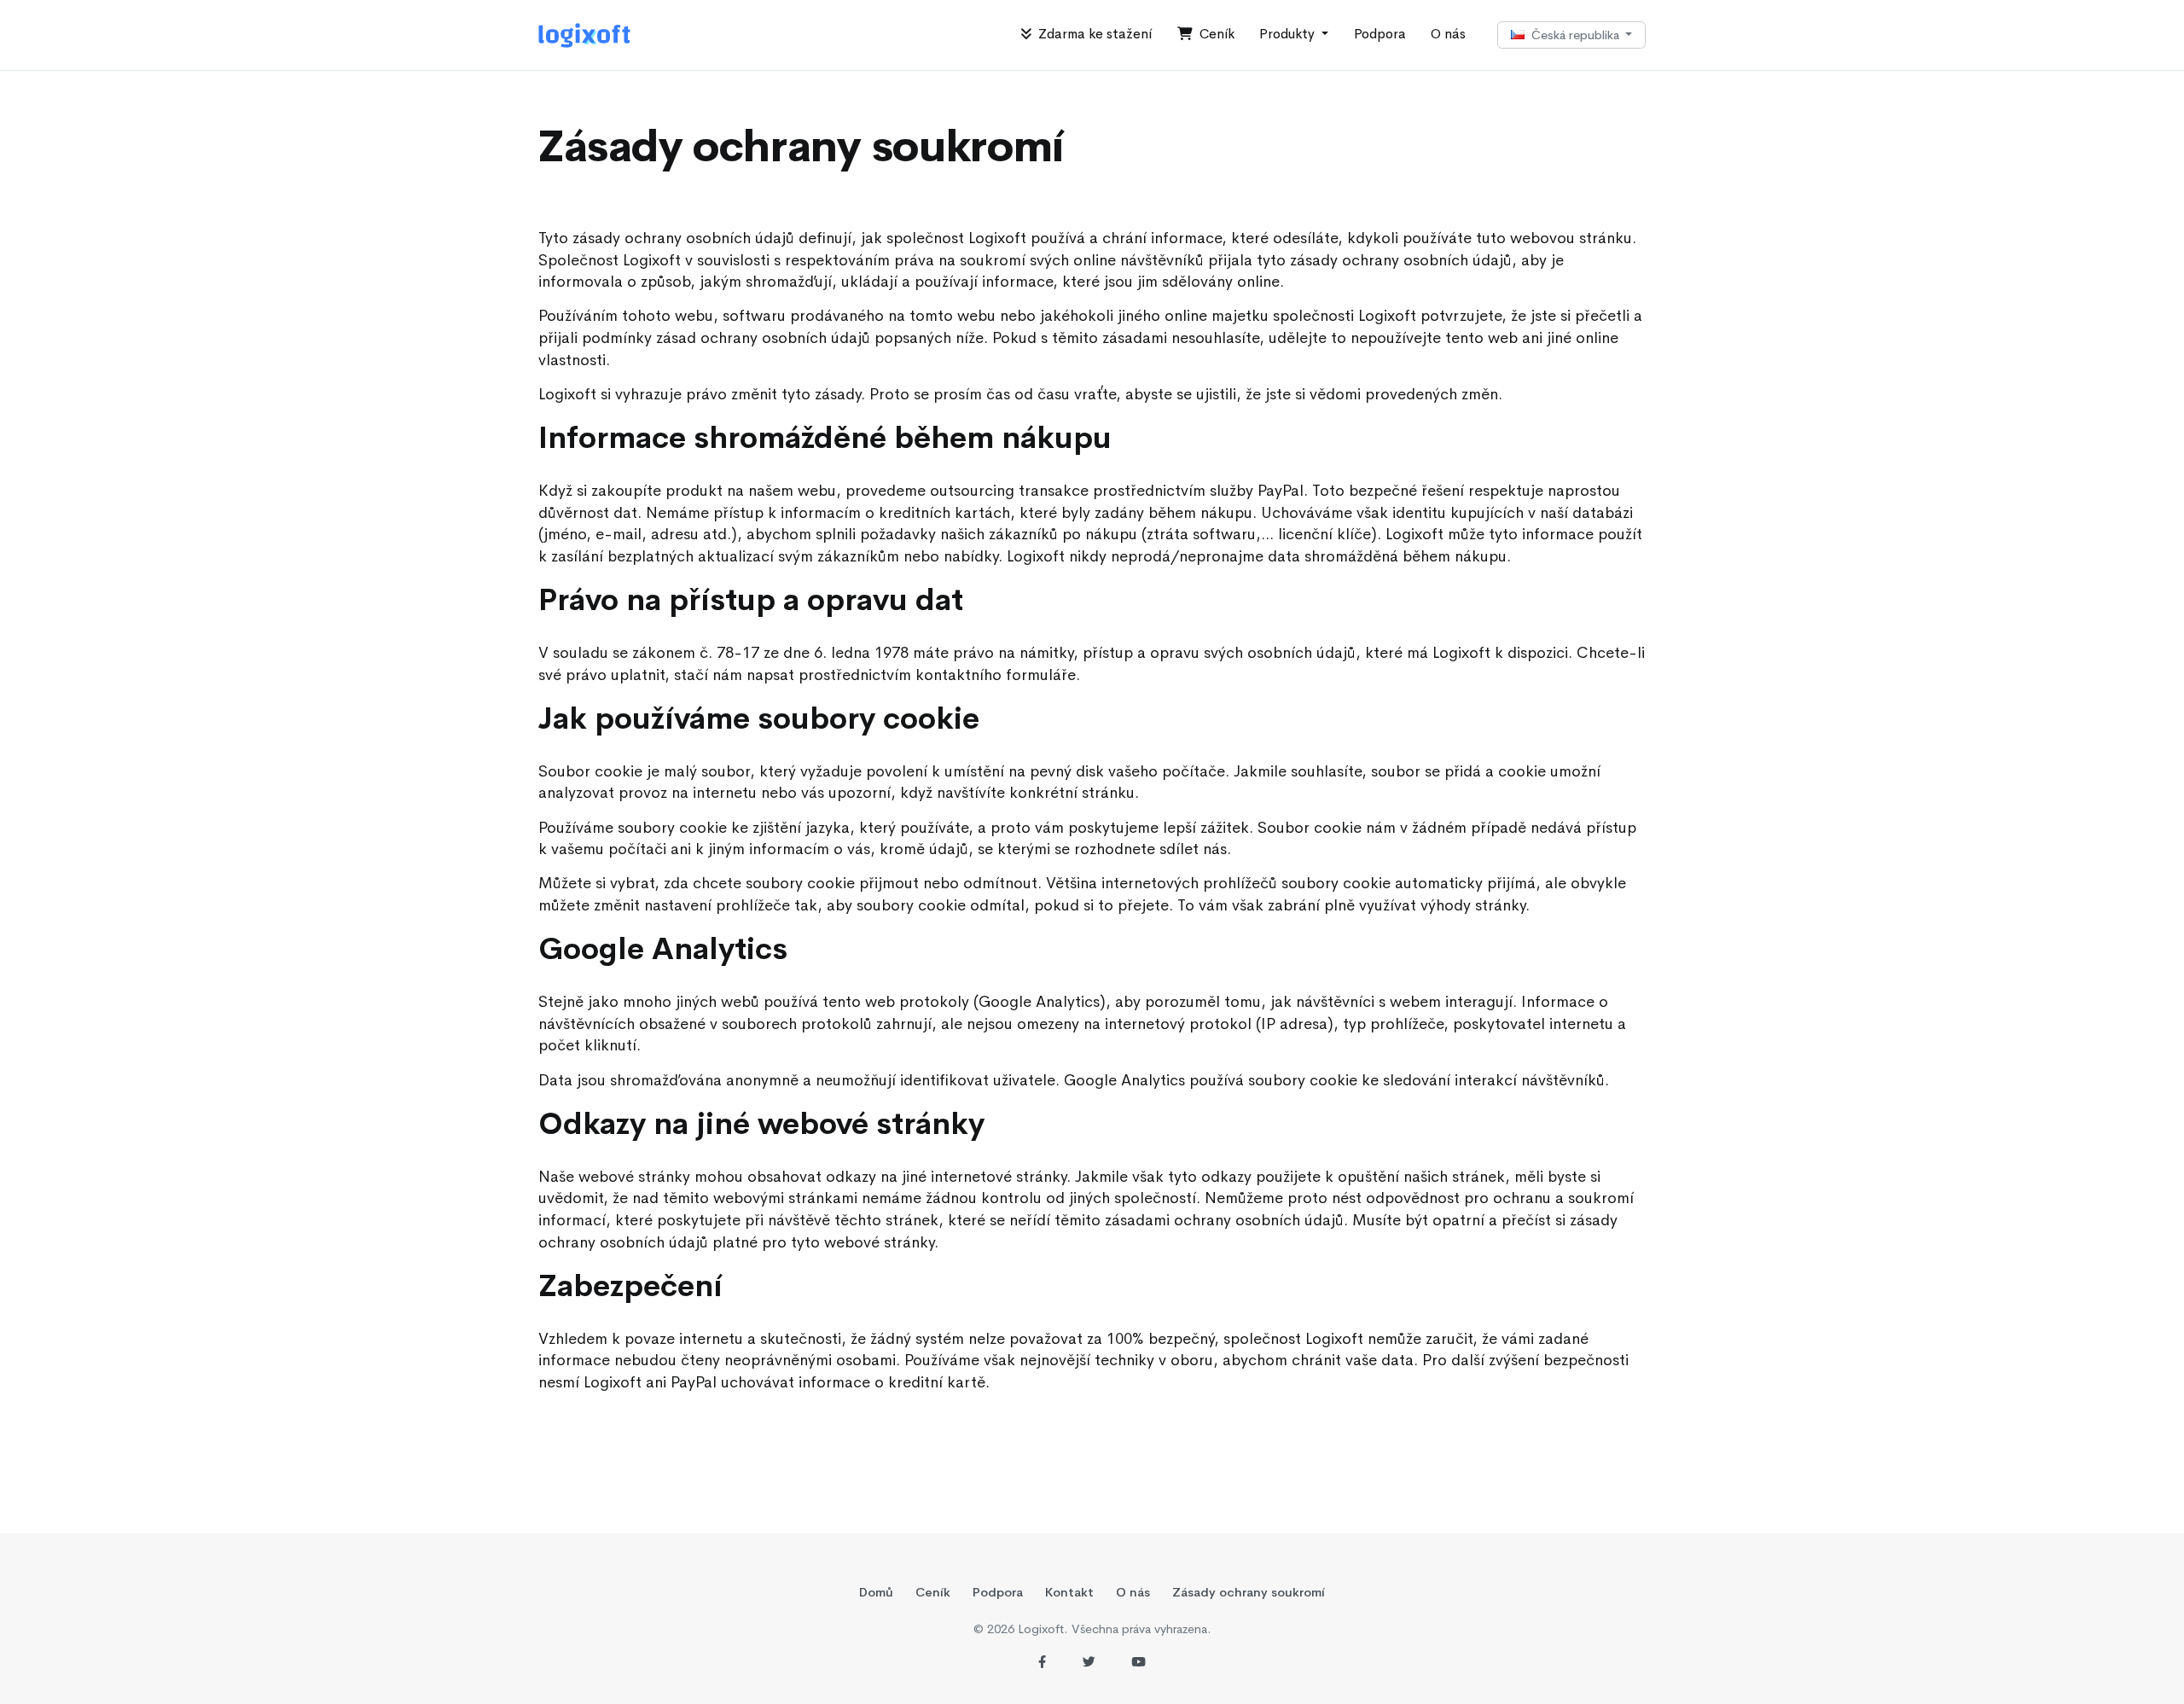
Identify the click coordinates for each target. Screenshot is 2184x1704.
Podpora (1380, 34)
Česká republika (1574, 35)
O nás (1448, 34)
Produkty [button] (1289, 34)
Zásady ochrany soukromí (1249, 1592)
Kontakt (1069, 1592)
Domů (876, 1592)
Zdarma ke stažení (1092, 34)
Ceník (1214, 34)
